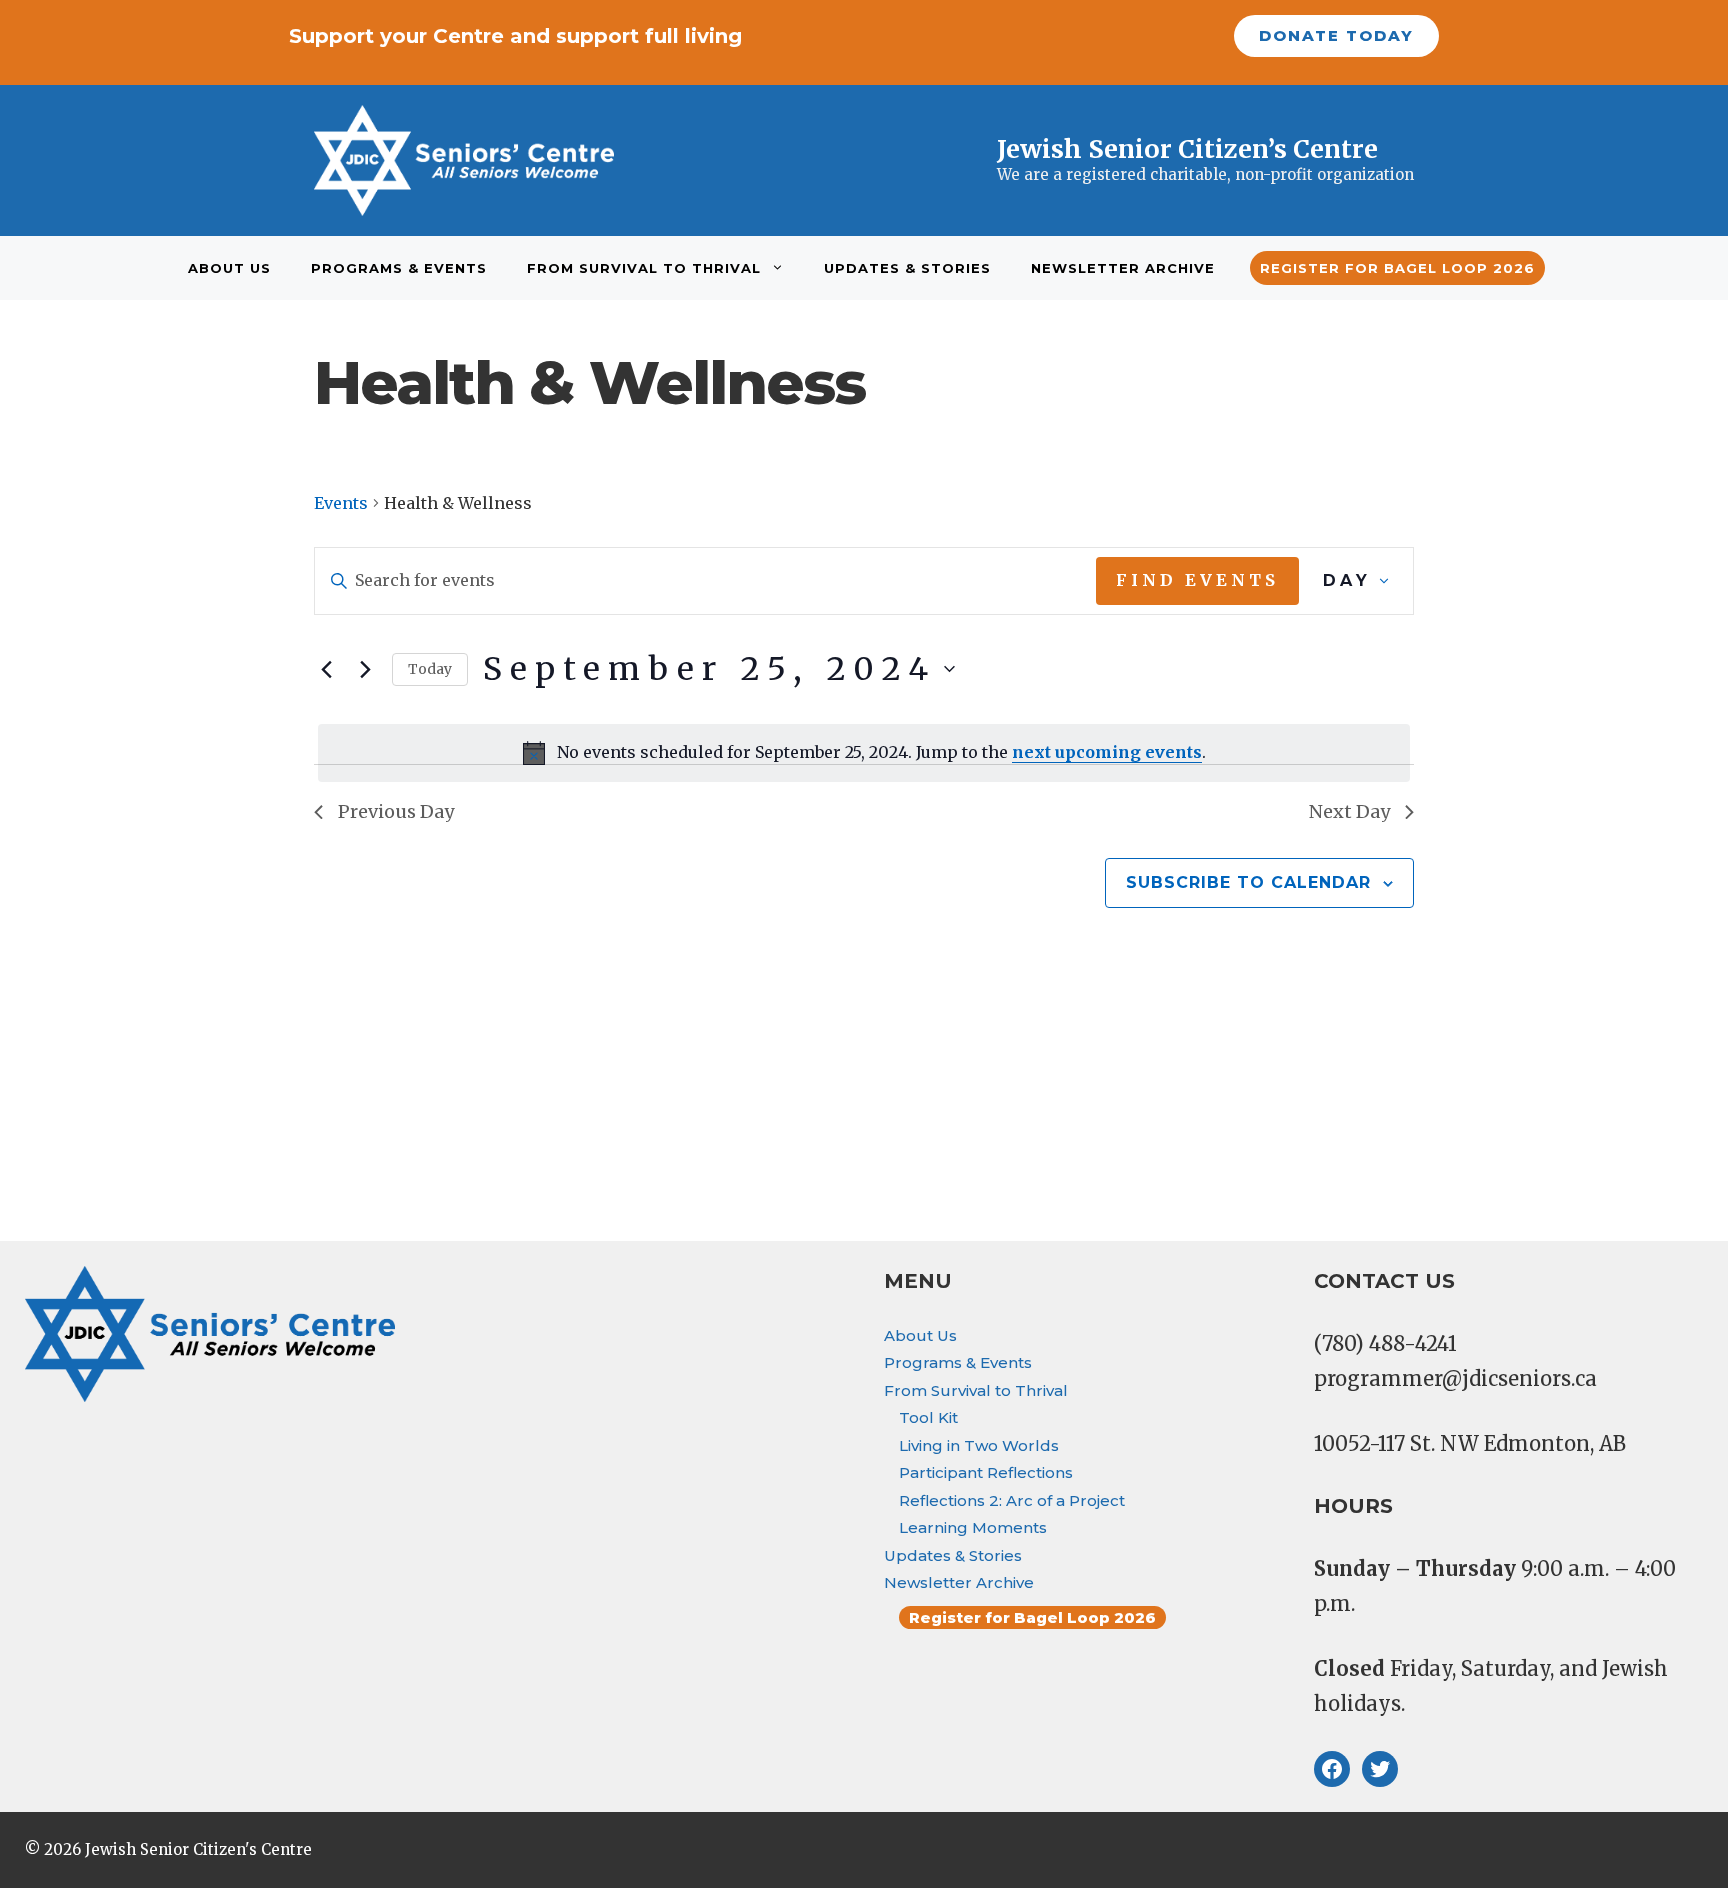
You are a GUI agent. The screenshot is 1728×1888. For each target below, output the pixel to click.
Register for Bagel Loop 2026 (1397, 268)
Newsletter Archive (1123, 268)
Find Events (1197, 580)
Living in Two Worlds (979, 1445)
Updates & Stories (907, 268)
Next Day (1349, 811)
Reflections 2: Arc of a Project (1012, 1500)
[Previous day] (326, 669)
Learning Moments (973, 1527)
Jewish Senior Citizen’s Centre (1187, 149)
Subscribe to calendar (1248, 882)
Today (430, 669)
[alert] (864, 753)
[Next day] (365, 669)
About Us (229, 268)
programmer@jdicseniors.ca (1455, 1378)
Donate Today (1336, 35)
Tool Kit (928, 1417)
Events (341, 503)
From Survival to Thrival (644, 268)
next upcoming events (1107, 752)
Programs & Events (399, 268)
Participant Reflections (986, 1472)
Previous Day (396, 811)
